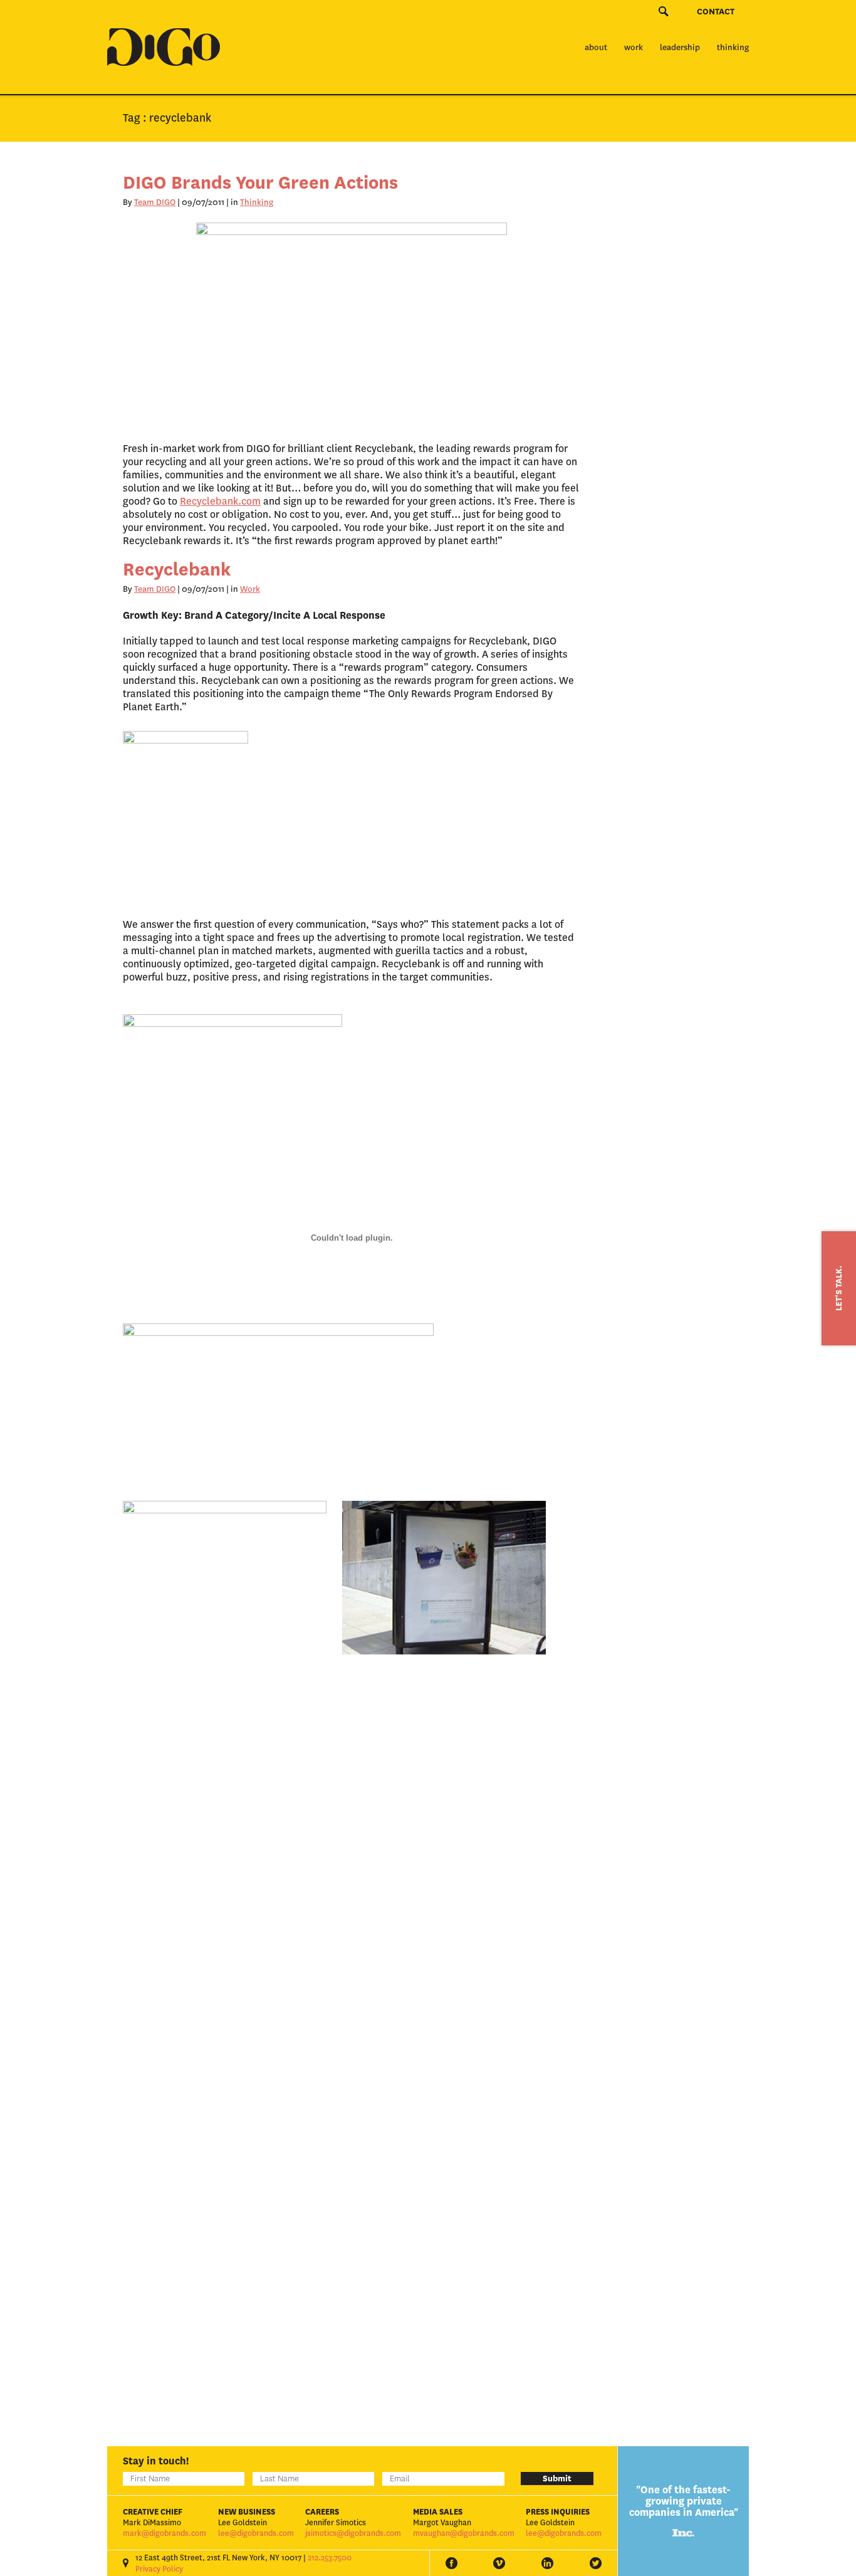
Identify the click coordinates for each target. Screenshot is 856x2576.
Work (634, 47)
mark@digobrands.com (164, 2533)
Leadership (680, 47)
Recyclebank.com (220, 501)
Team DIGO (155, 202)
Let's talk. (839, 1288)
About (596, 47)
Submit (557, 2479)
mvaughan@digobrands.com (464, 2533)
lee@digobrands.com (256, 2533)
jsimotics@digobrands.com (353, 2533)
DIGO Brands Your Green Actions (260, 183)
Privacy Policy (159, 2569)
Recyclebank (177, 570)
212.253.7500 (330, 2558)
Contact (716, 12)
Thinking (733, 47)
